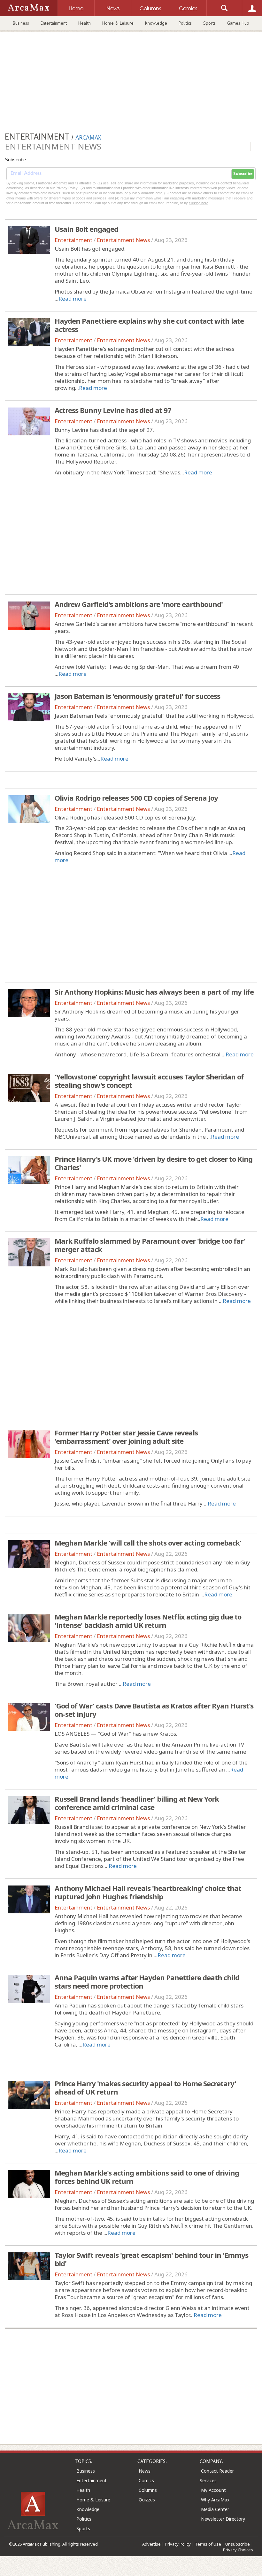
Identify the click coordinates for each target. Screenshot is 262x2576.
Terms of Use (208, 2544)
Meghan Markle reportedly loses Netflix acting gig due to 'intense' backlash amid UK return (148, 1621)
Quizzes (147, 2500)
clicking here (199, 203)
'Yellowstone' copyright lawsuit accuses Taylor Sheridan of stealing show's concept (149, 1081)
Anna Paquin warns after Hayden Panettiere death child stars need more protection (147, 1982)
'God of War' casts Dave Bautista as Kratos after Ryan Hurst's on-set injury (154, 1710)
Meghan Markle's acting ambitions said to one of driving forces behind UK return (147, 2177)
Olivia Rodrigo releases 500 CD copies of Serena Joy (136, 798)
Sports (209, 23)
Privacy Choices (238, 2550)
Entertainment (54, 23)
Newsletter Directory (223, 2519)
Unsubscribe (238, 2544)
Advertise (151, 2544)
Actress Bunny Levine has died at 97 (113, 410)
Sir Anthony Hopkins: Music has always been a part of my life (154, 992)
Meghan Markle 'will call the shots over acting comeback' (148, 1543)
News (145, 2471)
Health (85, 23)
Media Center (215, 2509)
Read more (73, 299)
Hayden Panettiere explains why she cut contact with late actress (149, 325)
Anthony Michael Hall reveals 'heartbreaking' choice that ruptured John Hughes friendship (148, 1892)
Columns (148, 2490)
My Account (213, 2490)
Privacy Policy (178, 2544)
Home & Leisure (118, 23)
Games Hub (238, 23)
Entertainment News (123, 240)
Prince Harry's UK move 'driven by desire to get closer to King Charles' (154, 1163)
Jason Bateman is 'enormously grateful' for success (137, 696)
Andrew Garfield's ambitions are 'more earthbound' (139, 604)
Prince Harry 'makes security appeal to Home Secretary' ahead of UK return (145, 2087)
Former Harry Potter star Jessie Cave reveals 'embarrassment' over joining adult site (126, 1437)
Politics (185, 23)
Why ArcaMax (215, 2500)
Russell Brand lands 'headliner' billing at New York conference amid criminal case (137, 1803)
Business (21, 23)
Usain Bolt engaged (86, 229)
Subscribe (243, 174)
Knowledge (156, 23)
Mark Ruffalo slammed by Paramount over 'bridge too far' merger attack (150, 1245)
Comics (146, 2480)
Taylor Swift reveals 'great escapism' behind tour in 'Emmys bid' (151, 2259)
